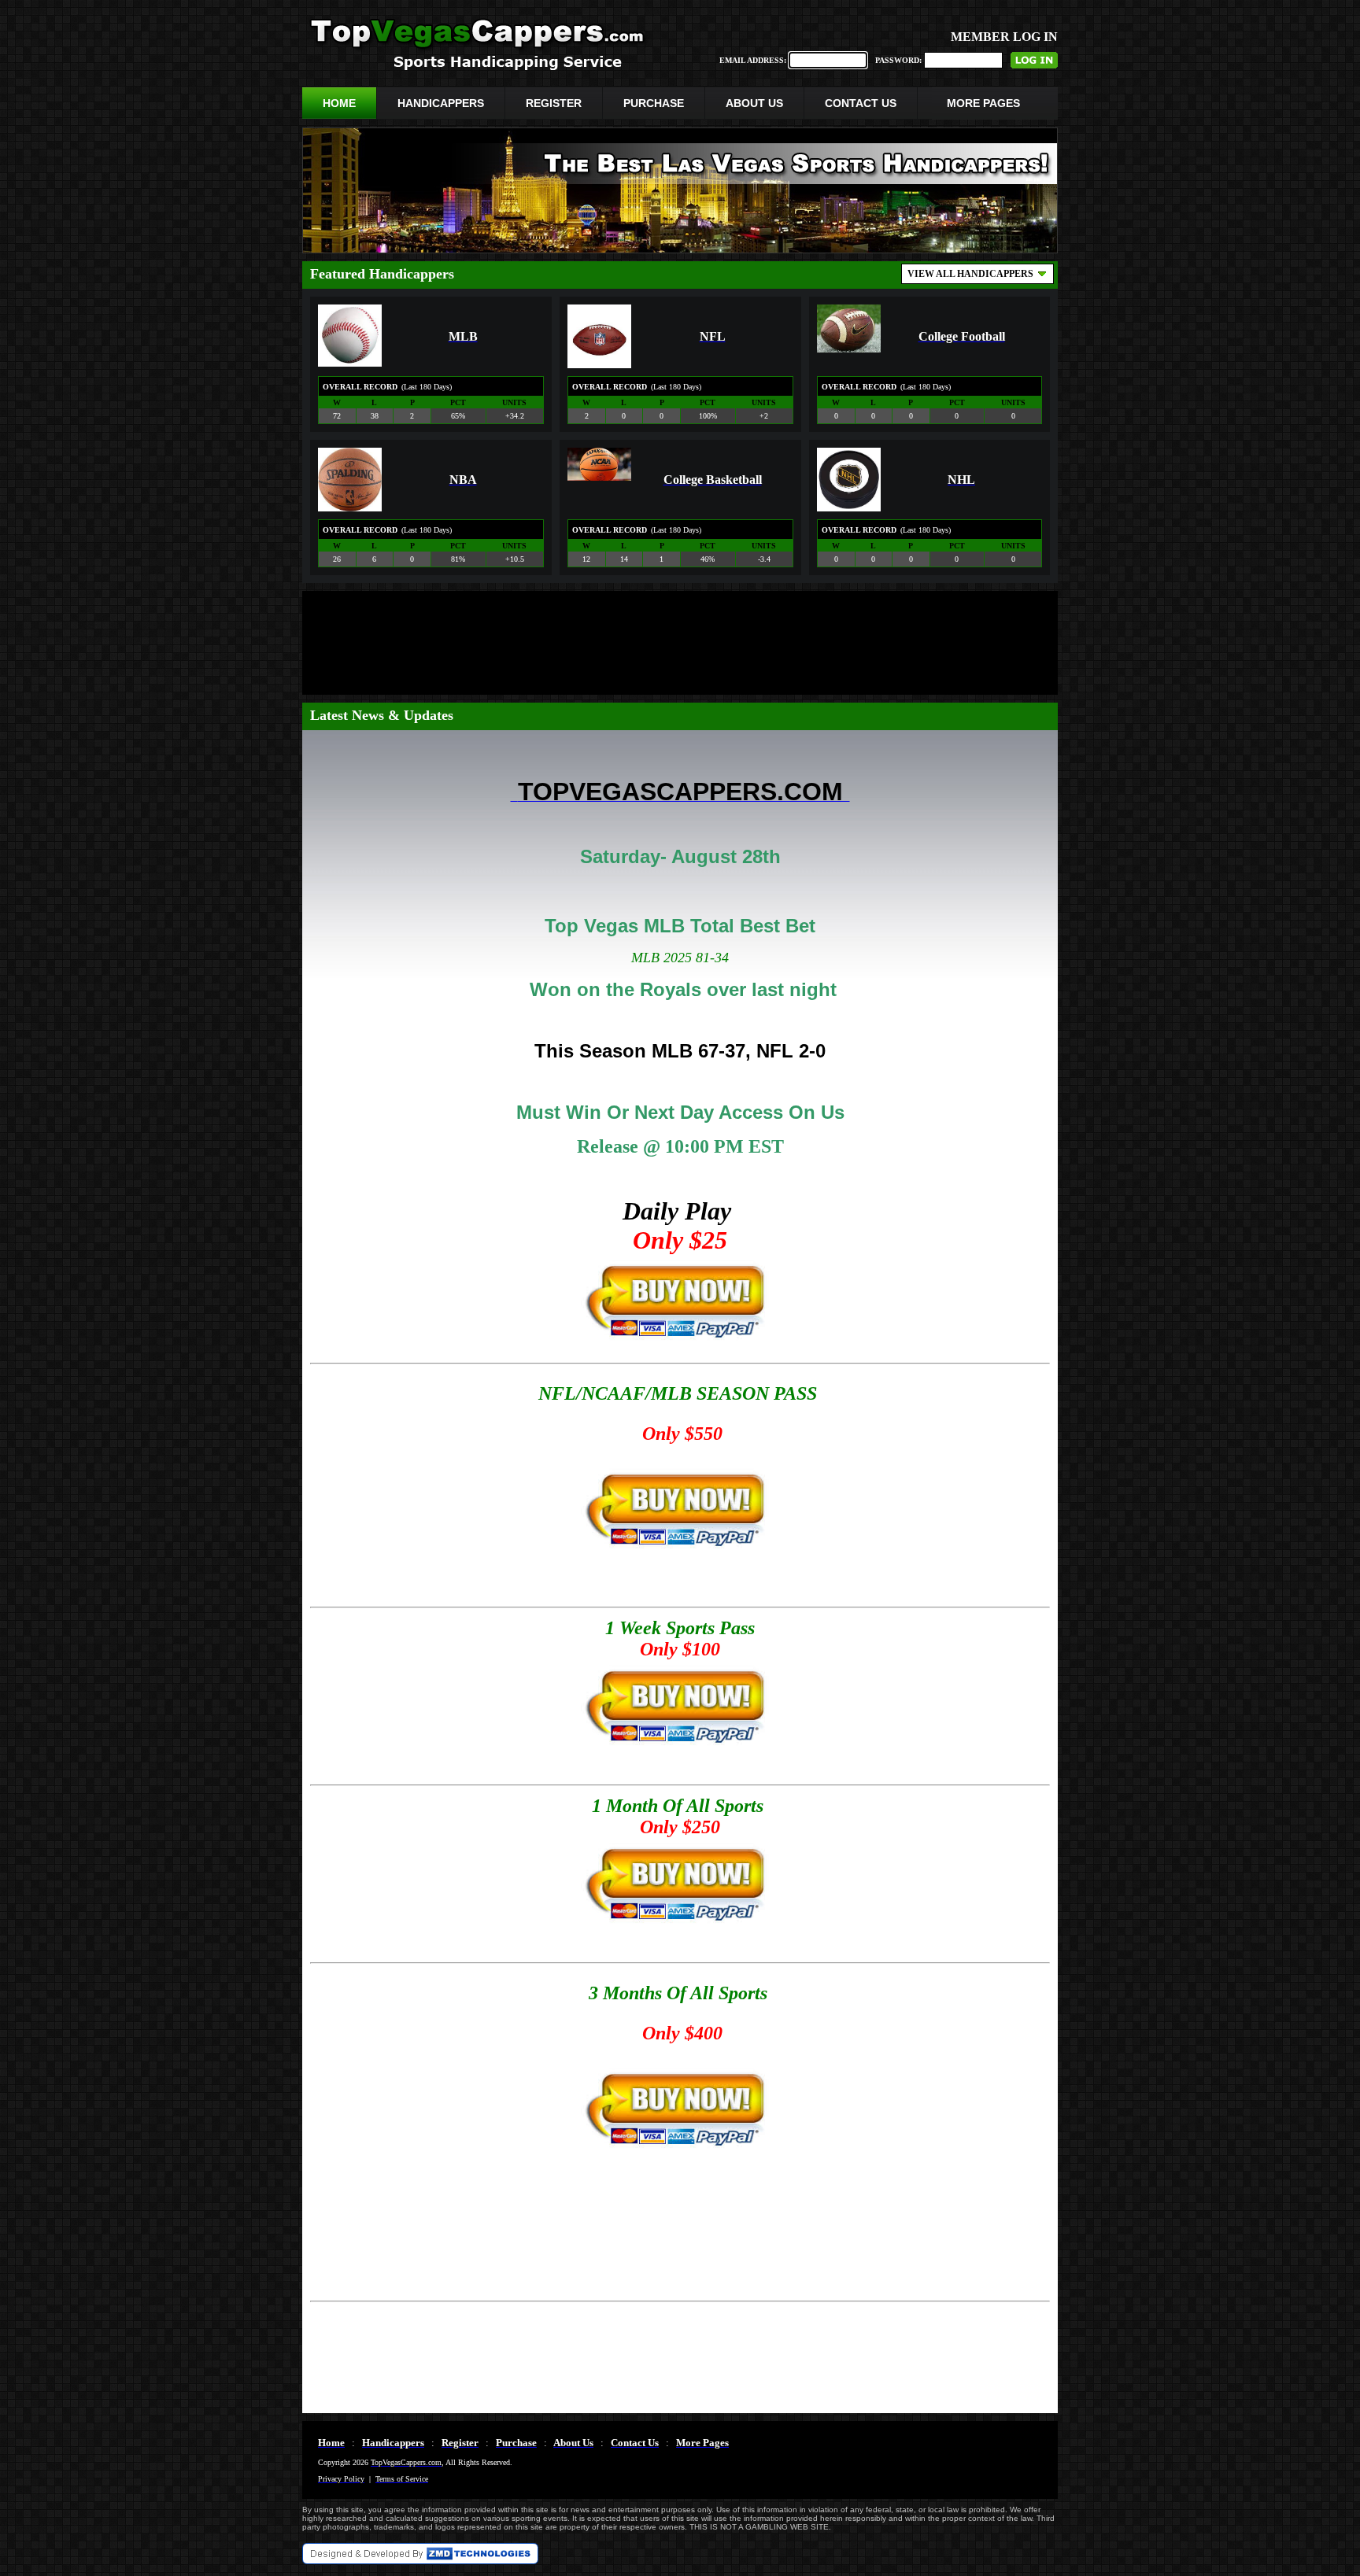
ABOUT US (754, 103)
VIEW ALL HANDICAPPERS (970, 274)
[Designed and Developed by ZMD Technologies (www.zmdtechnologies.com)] (420, 2560)
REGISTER (554, 103)
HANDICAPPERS (441, 103)
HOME (339, 103)
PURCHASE (654, 103)
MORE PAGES (983, 103)
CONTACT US (861, 103)
